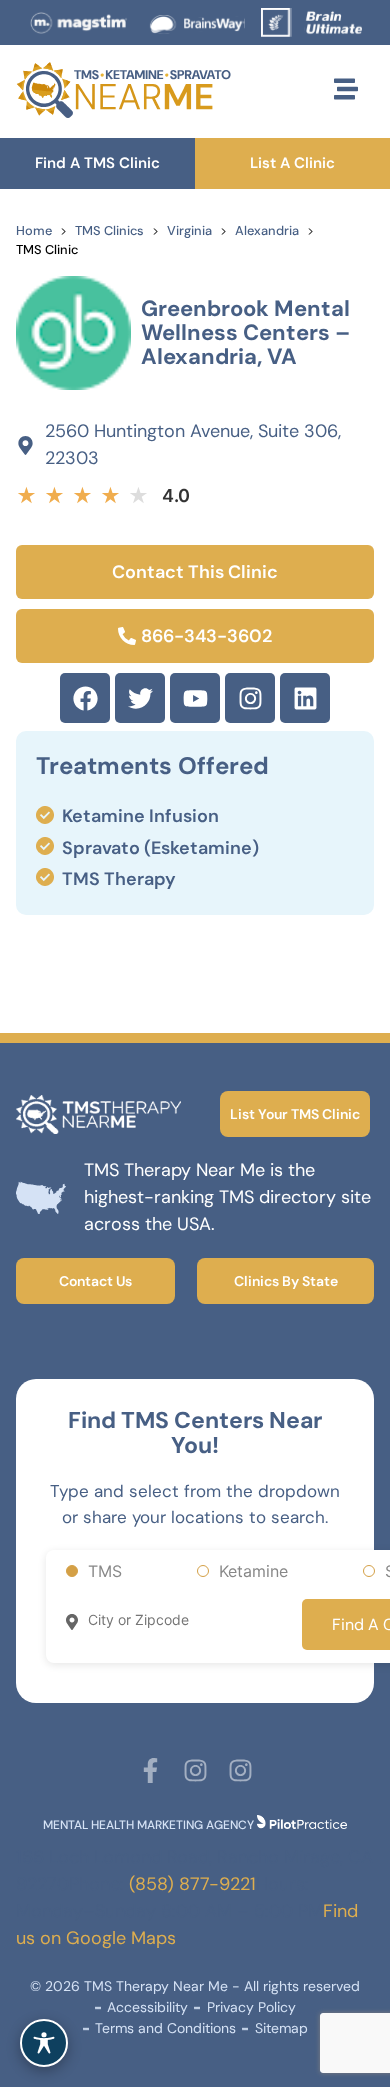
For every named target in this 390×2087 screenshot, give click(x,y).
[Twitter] (140, 698)
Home (34, 230)
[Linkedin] (305, 698)
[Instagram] (250, 698)
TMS (105, 1571)
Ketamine (253, 1571)
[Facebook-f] (150, 1770)
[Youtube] (195, 698)
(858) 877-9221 (192, 1884)
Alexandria (267, 230)
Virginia (189, 230)
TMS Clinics (109, 230)
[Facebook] (85, 698)
